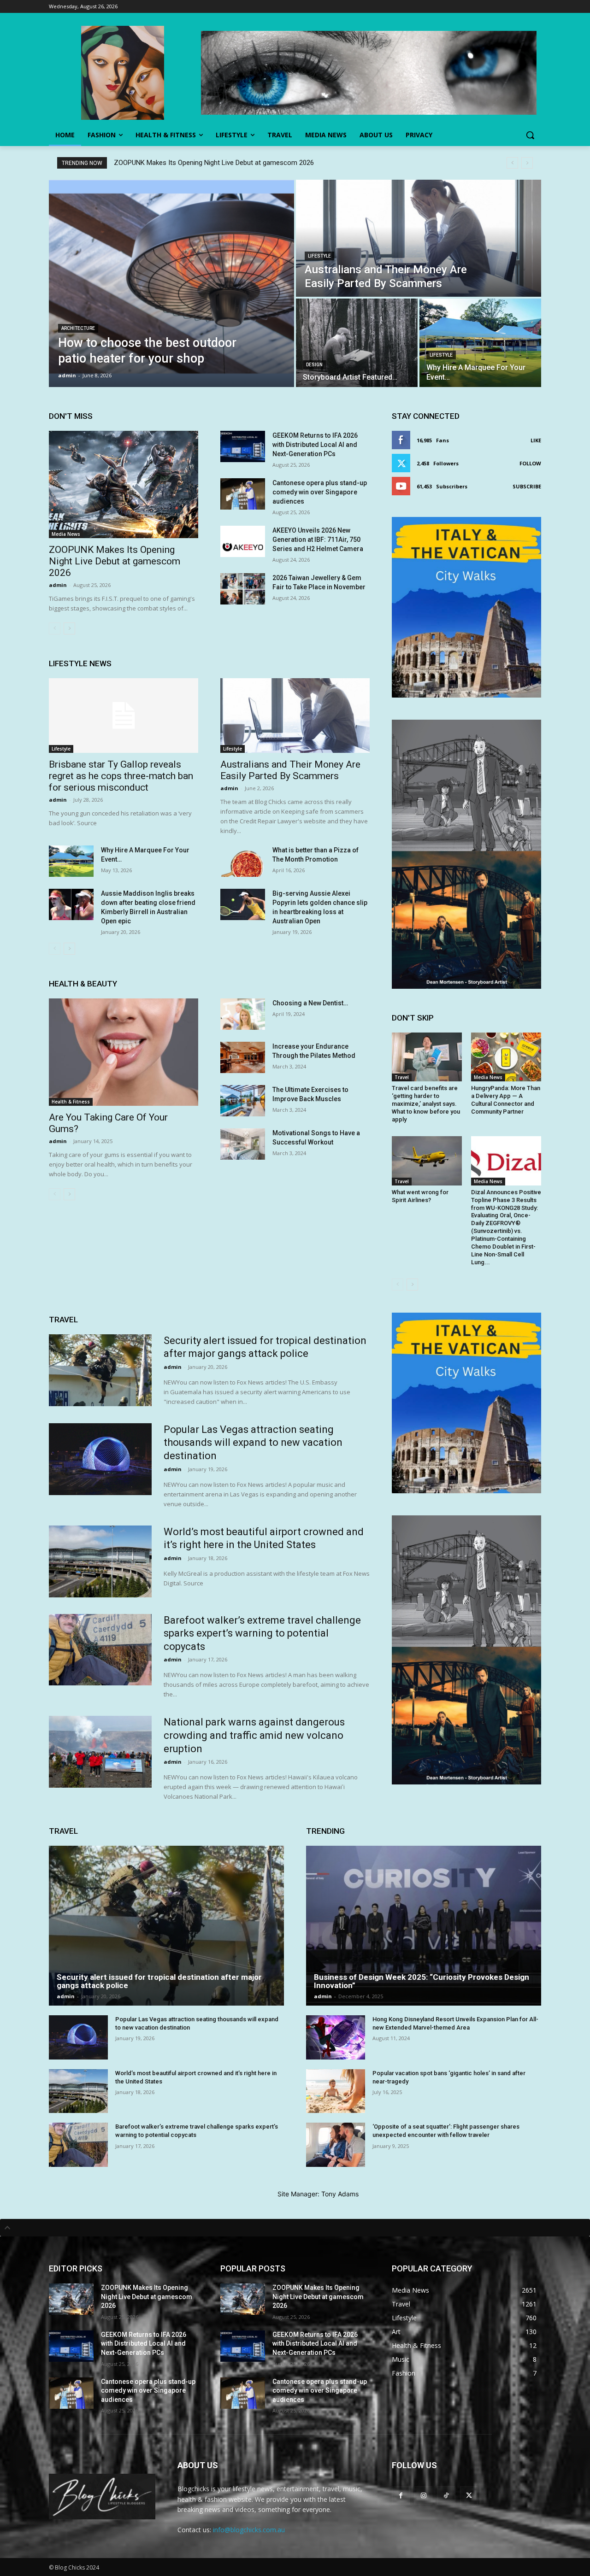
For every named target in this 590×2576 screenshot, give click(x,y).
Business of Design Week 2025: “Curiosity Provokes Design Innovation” (422, 1981)
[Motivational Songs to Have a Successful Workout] (243, 1144)
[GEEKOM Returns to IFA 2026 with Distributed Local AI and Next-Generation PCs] (243, 446)
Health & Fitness (71, 1102)
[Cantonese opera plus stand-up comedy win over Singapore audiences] (243, 494)
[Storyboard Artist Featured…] (357, 343)
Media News (66, 534)
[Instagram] (423, 2495)
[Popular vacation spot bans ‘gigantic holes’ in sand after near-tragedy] (336, 2091)
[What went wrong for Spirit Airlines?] (427, 1161)
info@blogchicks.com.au (249, 2530)
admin (58, 585)
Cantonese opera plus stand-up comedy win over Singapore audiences (320, 492)
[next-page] (69, 628)
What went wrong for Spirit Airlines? (420, 1196)
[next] (527, 163)
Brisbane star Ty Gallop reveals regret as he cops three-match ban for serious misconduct (121, 776)
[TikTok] (446, 2495)
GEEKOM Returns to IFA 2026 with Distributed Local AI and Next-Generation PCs (315, 445)
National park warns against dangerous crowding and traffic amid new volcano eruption (254, 1735)
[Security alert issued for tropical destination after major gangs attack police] (100, 1370)
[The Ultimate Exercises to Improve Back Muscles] (243, 1101)
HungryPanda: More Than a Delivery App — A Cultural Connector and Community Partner (506, 1100)
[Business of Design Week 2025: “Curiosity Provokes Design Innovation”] (424, 1926)
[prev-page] (55, 628)
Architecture (78, 328)
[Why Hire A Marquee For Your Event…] (480, 343)
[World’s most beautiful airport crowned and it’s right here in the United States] (100, 1561)
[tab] (295, 2228)
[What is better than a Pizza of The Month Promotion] (243, 861)
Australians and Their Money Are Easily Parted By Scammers (290, 770)
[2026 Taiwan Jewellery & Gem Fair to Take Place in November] (243, 589)
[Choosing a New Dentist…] (243, 1014)
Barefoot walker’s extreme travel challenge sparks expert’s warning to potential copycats (262, 1633)
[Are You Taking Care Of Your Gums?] (124, 1052)
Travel (402, 1077)
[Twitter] (469, 2495)
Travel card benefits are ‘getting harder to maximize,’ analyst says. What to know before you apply (426, 1104)
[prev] (512, 163)
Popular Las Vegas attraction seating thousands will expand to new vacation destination (253, 1443)
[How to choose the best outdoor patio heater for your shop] (171, 283)
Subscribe (527, 486)
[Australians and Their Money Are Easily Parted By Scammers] (419, 238)
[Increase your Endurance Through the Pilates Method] (243, 1057)
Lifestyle (319, 256)
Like (536, 440)
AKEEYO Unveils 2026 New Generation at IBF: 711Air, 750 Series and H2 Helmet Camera (318, 540)
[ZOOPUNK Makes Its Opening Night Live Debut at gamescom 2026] (124, 484)
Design (314, 365)
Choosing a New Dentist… (310, 1003)
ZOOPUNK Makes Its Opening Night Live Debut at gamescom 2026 (214, 163)
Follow (530, 463)
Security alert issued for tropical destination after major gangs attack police (159, 1981)
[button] (530, 135)
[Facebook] (401, 2495)
